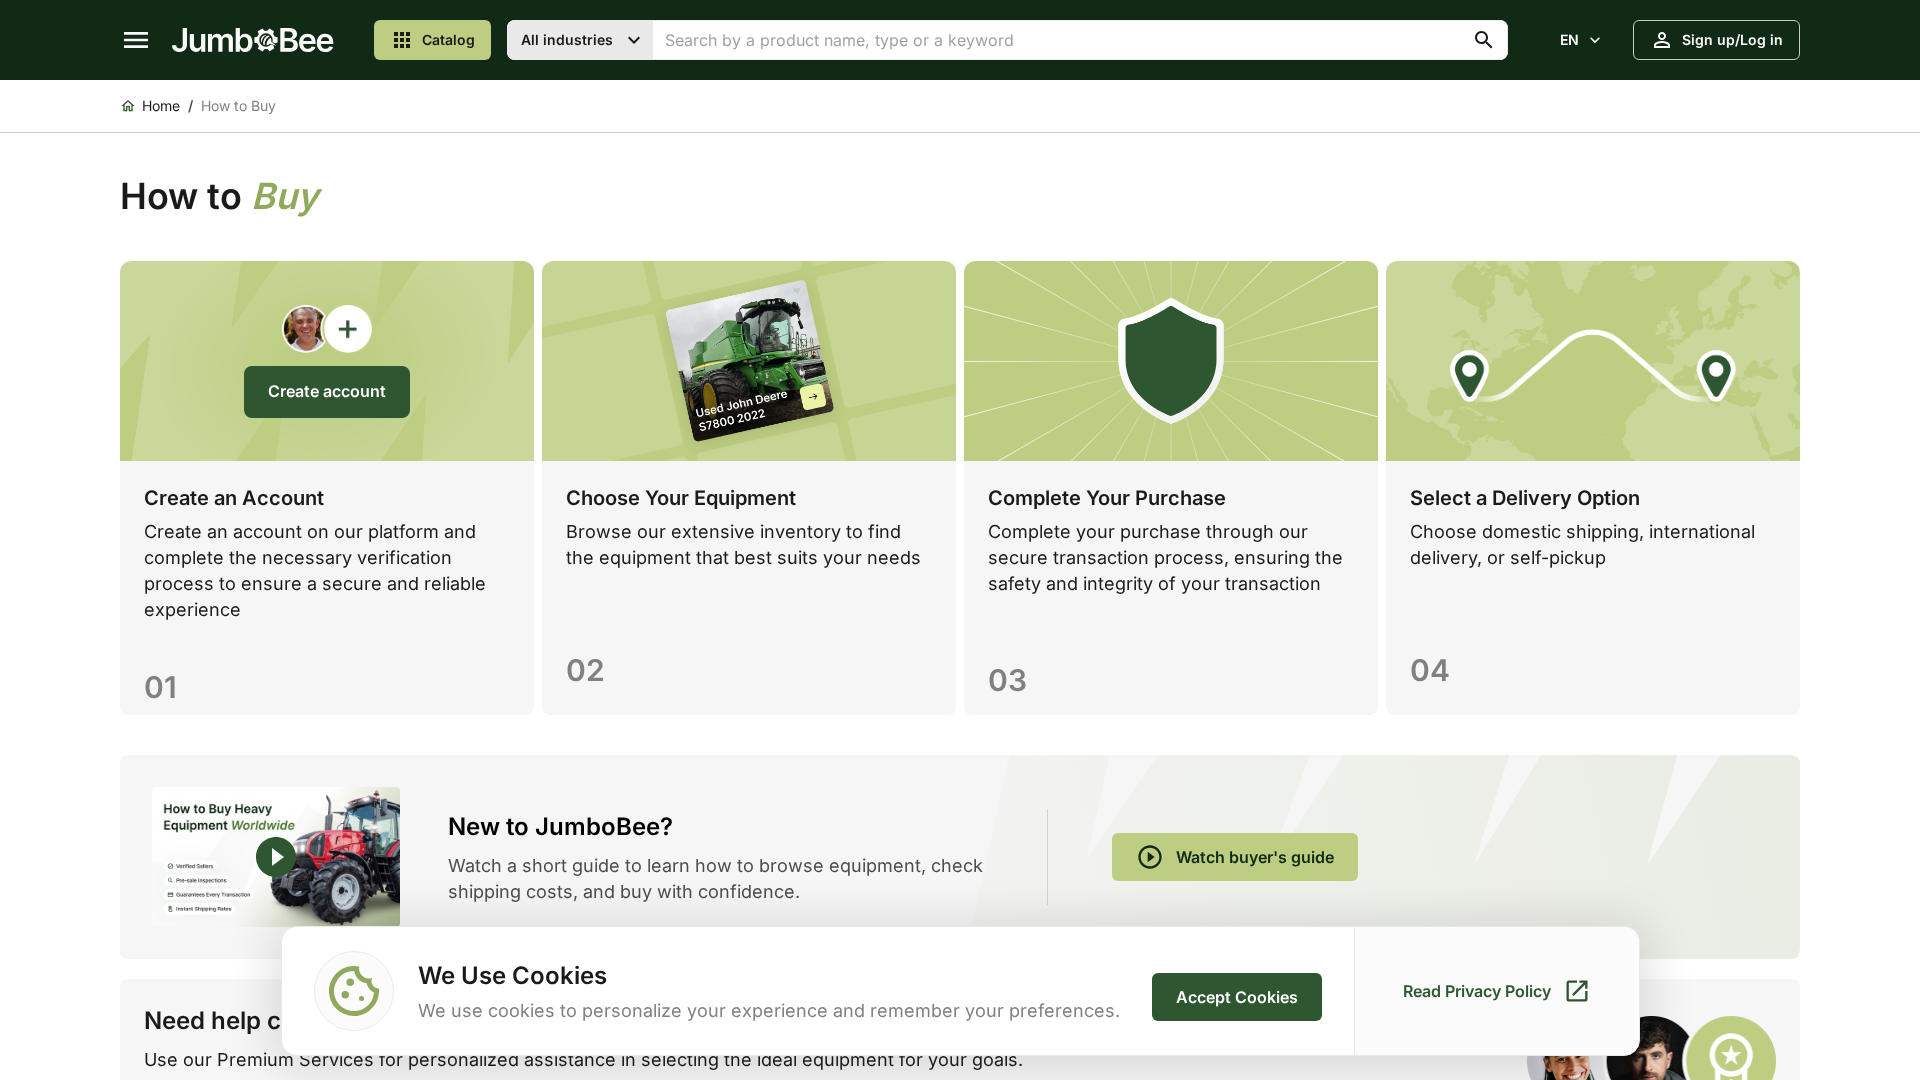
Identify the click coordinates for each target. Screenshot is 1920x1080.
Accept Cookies (1237, 997)
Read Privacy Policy (1477, 991)
